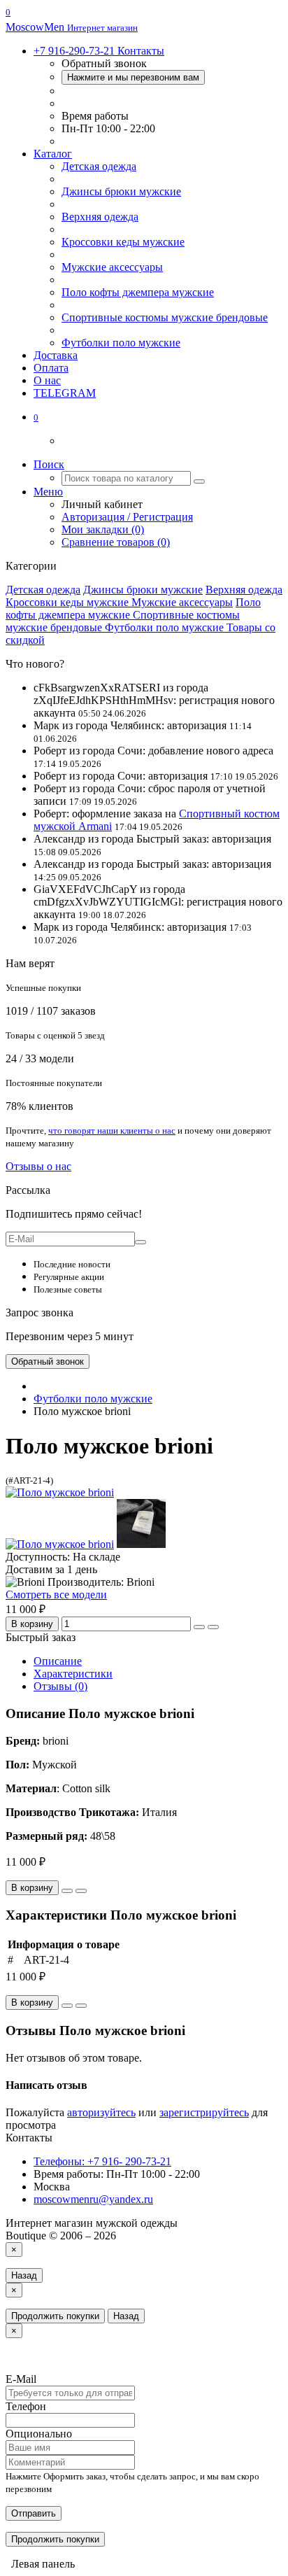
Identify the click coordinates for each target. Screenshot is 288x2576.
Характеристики (73, 1674)
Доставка (56, 355)
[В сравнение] (213, 1627)
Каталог (53, 154)
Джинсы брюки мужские (121, 191)
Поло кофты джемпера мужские (138, 292)
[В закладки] (199, 1627)
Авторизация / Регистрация (127, 517)
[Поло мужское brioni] (60, 1492)
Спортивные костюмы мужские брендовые (165, 317)
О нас (47, 380)
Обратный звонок (48, 1361)
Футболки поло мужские (121, 343)
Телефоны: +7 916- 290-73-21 (102, 2161)
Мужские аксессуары (112, 267)
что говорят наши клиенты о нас (112, 1131)
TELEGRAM (65, 393)
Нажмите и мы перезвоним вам (133, 77)
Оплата (51, 368)
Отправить (34, 2513)
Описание (58, 1661)
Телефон (26, 2406)
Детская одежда (99, 166)
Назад (24, 2275)
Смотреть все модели (56, 1595)
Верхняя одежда (100, 217)
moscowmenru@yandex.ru (93, 2199)
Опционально (39, 2434)
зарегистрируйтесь (204, 2112)
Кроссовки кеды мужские (123, 242)
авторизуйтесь (101, 2112)
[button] (36, 417)
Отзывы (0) (60, 1686)
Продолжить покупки (55, 2316)
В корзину (32, 1624)
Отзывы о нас (38, 1166)
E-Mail (21, 2379)
